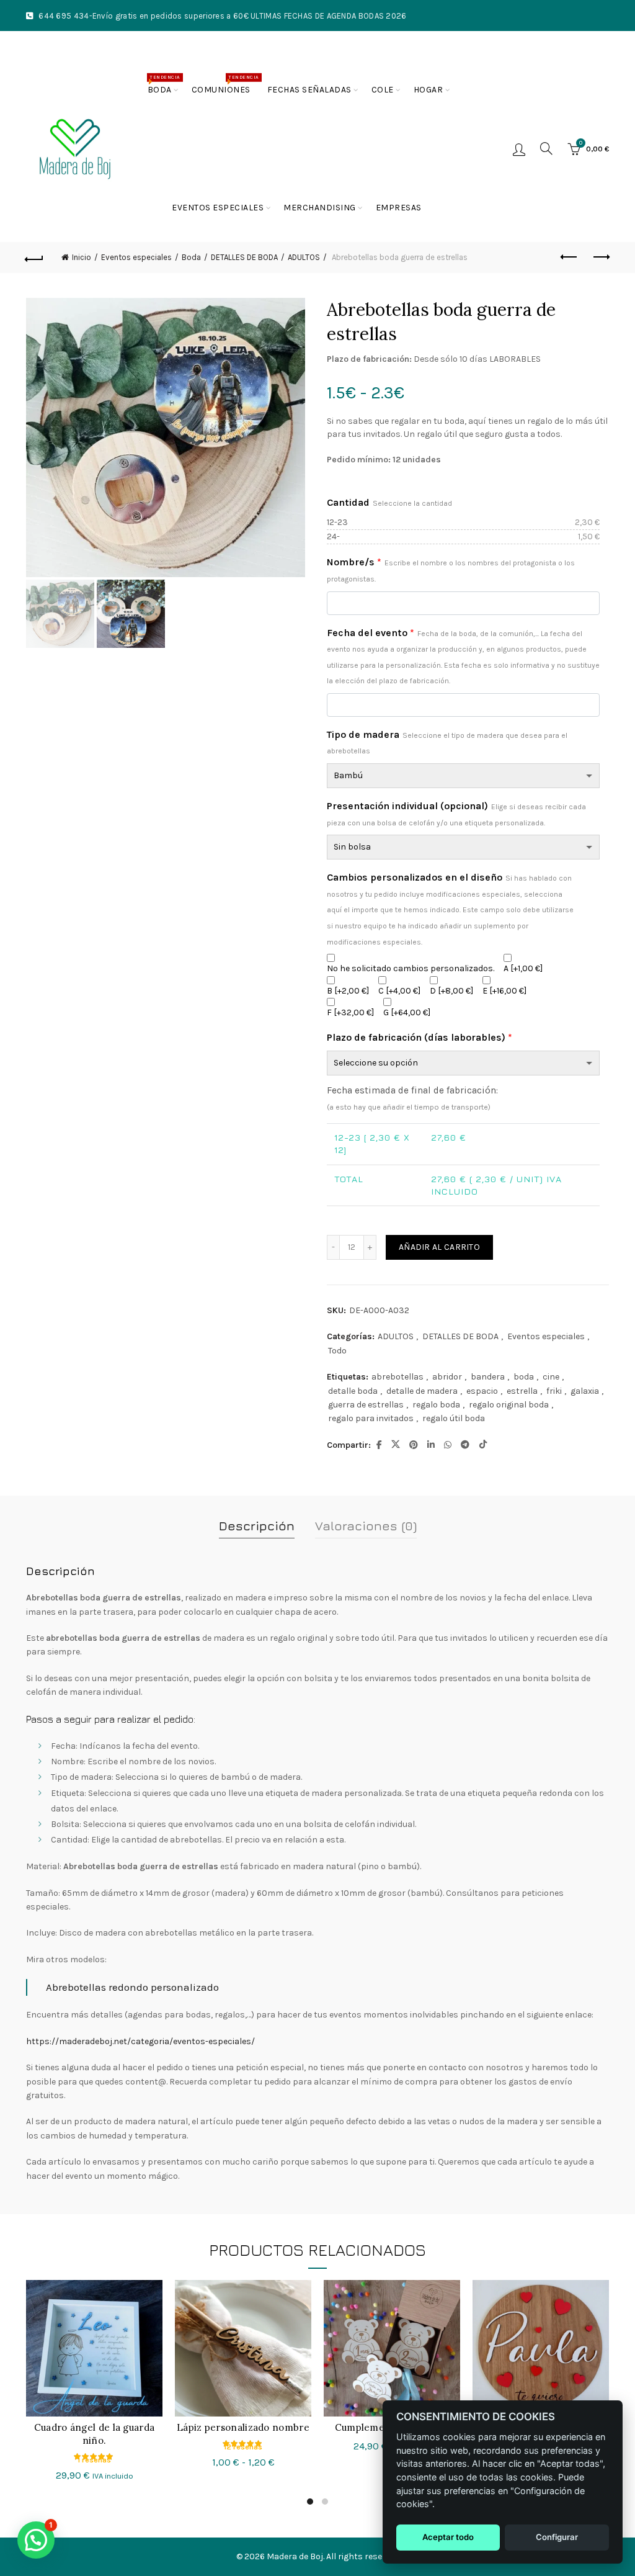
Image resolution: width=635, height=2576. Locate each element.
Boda (164, 85)
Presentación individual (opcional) (456, 814)
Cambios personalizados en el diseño (450, 909)
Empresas (399, 208)
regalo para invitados (371, 1418)
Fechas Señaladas (309, 90)
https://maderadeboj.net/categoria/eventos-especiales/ (140, 2041)
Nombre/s (451, 570)
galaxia (585, 1391)
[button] (36, 2540)
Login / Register (519, 149)
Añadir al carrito (439, 1247)
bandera (488, 1377)
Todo (337, 1351)
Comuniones (225, 85)
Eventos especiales (218, 208)
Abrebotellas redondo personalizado (132, 1987)
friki (554, 1391)
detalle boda (353, 1391)
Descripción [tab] (257, 1526)
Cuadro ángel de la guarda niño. (95, 2434)
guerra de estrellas (366, 1405)
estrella (522, 1391)
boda (524, 1377)
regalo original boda (509, 1405)
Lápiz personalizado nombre (243, 2427)
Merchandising (320, 208)
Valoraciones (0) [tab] (366, 1526)
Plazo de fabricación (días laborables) (420, 1037)
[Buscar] (546, 148)
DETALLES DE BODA (460, 1336)
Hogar (429, 90)
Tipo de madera (447, 742)
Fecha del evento (463, 656)
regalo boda (436, 1405)
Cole (383, 90)
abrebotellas (397, 1377)
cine (551, 1377)
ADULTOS (396, 1336)
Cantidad (389, 502)
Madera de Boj (295, 2556)
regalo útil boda (454, 1418)
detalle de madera (422, 1391)
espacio (482, 1391)
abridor (447, 1377)
